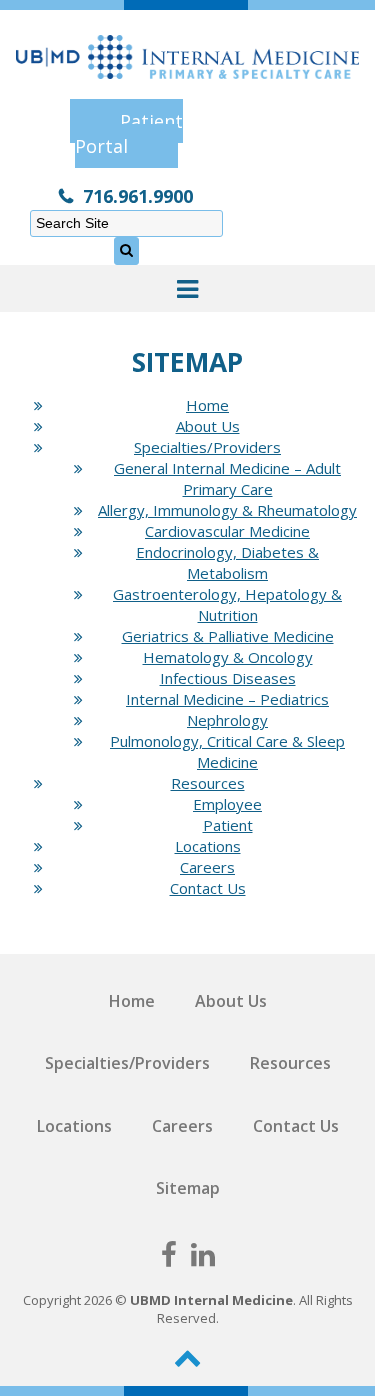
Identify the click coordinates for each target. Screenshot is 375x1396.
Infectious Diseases (228, 678)
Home (207, 405)
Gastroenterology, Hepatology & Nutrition (227, 604)
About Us (208, 426)
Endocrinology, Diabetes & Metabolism (227, 562)
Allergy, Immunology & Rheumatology (227, 510)
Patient (228, 825)
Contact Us (208, 888)
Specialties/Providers (207, 447)
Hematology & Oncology (228, 657)
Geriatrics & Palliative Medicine (228, 636)
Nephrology (227, 720)
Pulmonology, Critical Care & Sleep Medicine (227, 751)
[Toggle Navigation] (187, 288)
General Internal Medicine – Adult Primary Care (227, 478)
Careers (207, 867)
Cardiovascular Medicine (227, 531)
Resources (208, 783)
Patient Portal (129, 133)
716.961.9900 (138, 196)
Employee (227, 804)
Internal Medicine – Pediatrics (227, 699)
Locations (208, 846)
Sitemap (188, 1188)
